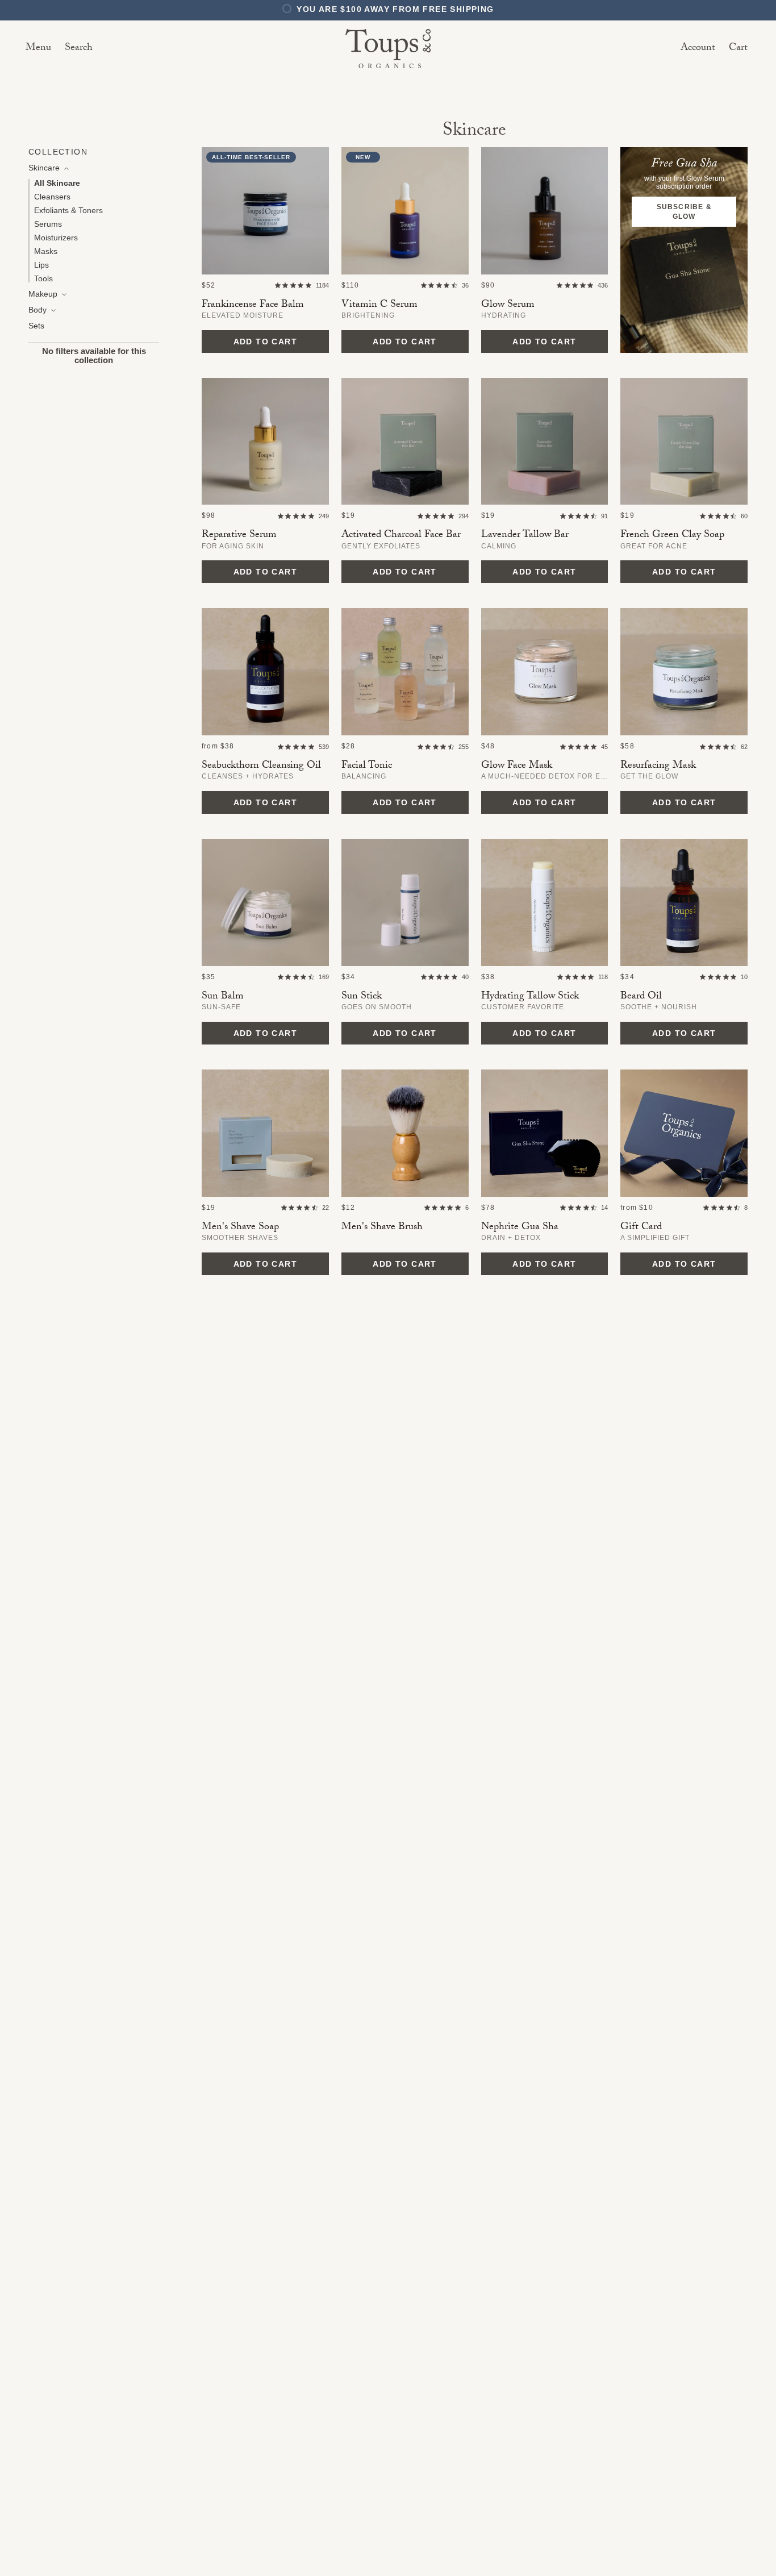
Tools (43, 278)
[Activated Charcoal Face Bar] (405, 442)
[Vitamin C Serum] (405, 211)
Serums (48, 224)
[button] (79, 49)
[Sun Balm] (265, 902)
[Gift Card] (684, 1133)
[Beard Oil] (684, 902)
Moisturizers (56, 238)
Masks (46, 251)
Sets (36, 326)
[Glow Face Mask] (545, 672)
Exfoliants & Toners (68, 210)
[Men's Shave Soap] (265, 1133)
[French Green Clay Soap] (684, 442)
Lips (41, 265)
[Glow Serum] (545, 211)
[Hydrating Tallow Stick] (545, 902)
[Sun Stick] (405, 902)
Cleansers (52, 197)
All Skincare (57, 183)
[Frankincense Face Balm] (265, 211)
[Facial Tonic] (405, 672)
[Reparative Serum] (265, 442)
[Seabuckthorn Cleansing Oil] (265, 672)
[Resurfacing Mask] (684, 672)
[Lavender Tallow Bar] (545, 442)
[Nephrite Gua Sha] (545, 1133)
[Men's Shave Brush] (405, 1133)
